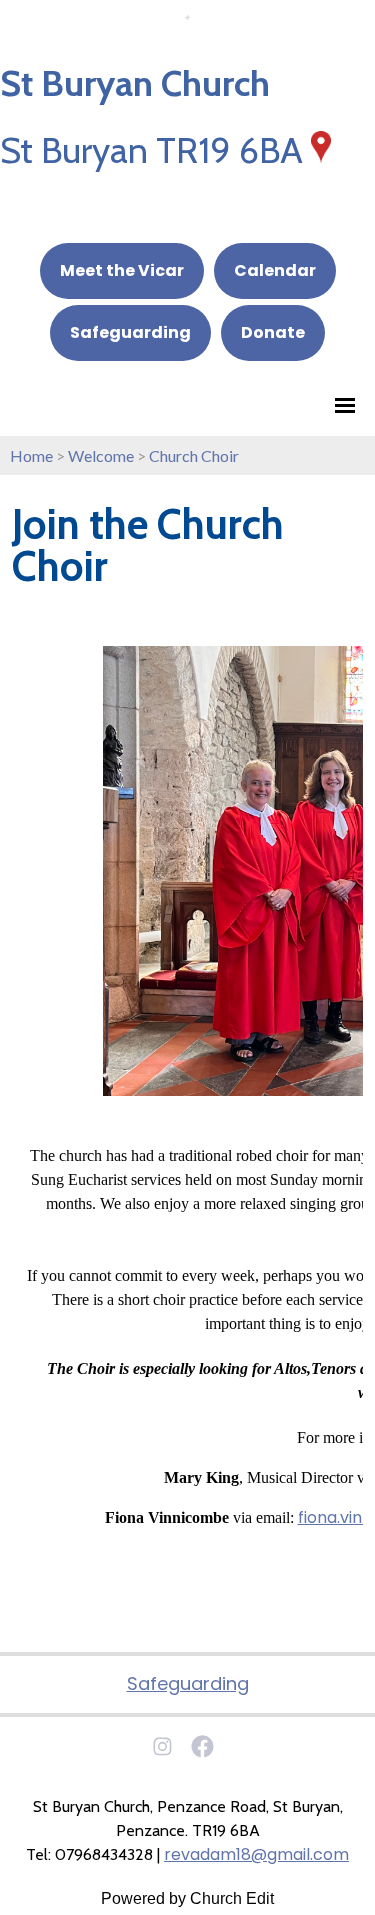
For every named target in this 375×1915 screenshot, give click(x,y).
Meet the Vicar (122, 270)
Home (31, 455)
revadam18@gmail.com (256, 1854)
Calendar (275, 270)
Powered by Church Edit (187, 1898)
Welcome (101, 455)
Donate (273, 332)
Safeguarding (130, 332)
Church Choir (194, 455)
